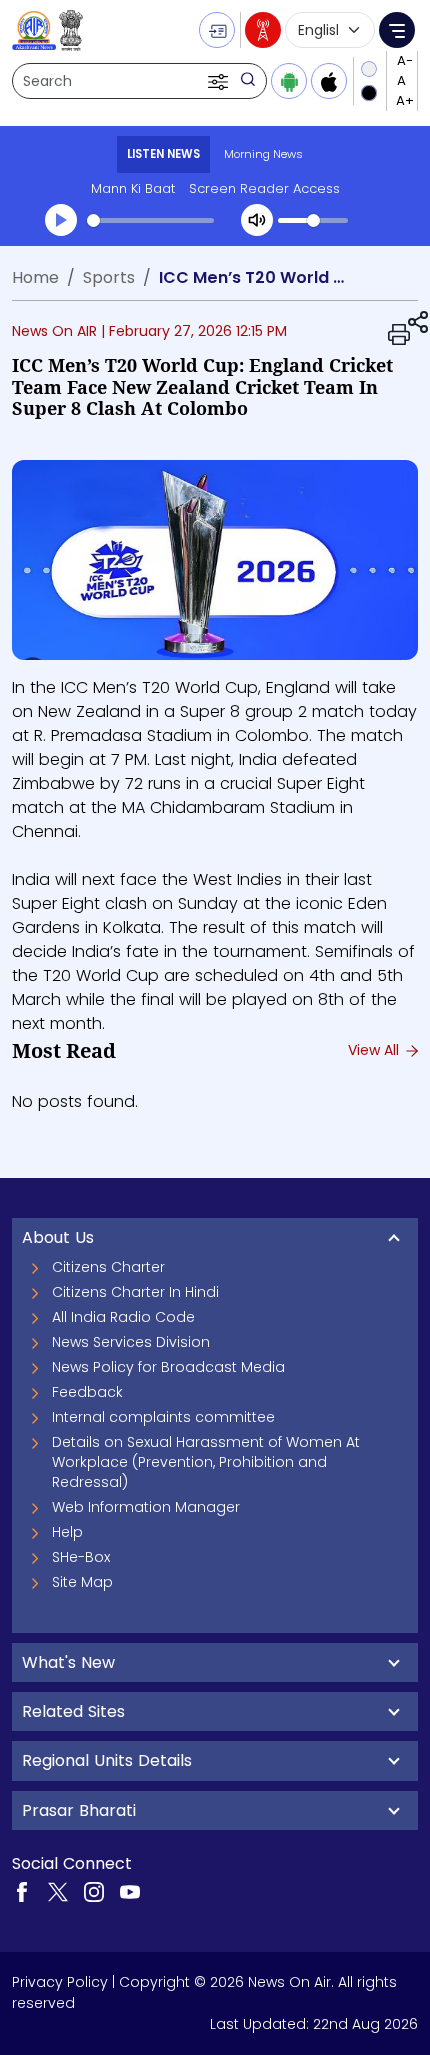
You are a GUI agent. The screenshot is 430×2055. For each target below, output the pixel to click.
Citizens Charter (108, 1267)
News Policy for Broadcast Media (168, 1367)
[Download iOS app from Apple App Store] (329, 81)
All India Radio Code (123, 1317)
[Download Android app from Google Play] (289, 81)
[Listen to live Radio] (263, 30)
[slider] (150, 220)
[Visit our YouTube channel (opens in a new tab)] (130, 1891)
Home (35, 277)
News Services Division (131, 1342)
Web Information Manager (146, 1507)
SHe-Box (81, 1557)
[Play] (61, 220)
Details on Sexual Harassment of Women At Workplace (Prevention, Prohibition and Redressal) (206, 1462)
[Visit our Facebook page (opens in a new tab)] (22, 1891)
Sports (109, 277)
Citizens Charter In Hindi (135, 1292)
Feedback (87, 1392)
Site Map (82, 1582)
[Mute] (257, 220)
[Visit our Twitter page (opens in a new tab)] (58, 1891)
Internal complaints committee (163, 1417)
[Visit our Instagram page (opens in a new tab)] (94, 1891)
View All (375, 1050)
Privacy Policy (60, 1982)
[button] (220, 81)
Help (67, 1532)
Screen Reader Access (264, 188)
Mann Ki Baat (133, 188)
